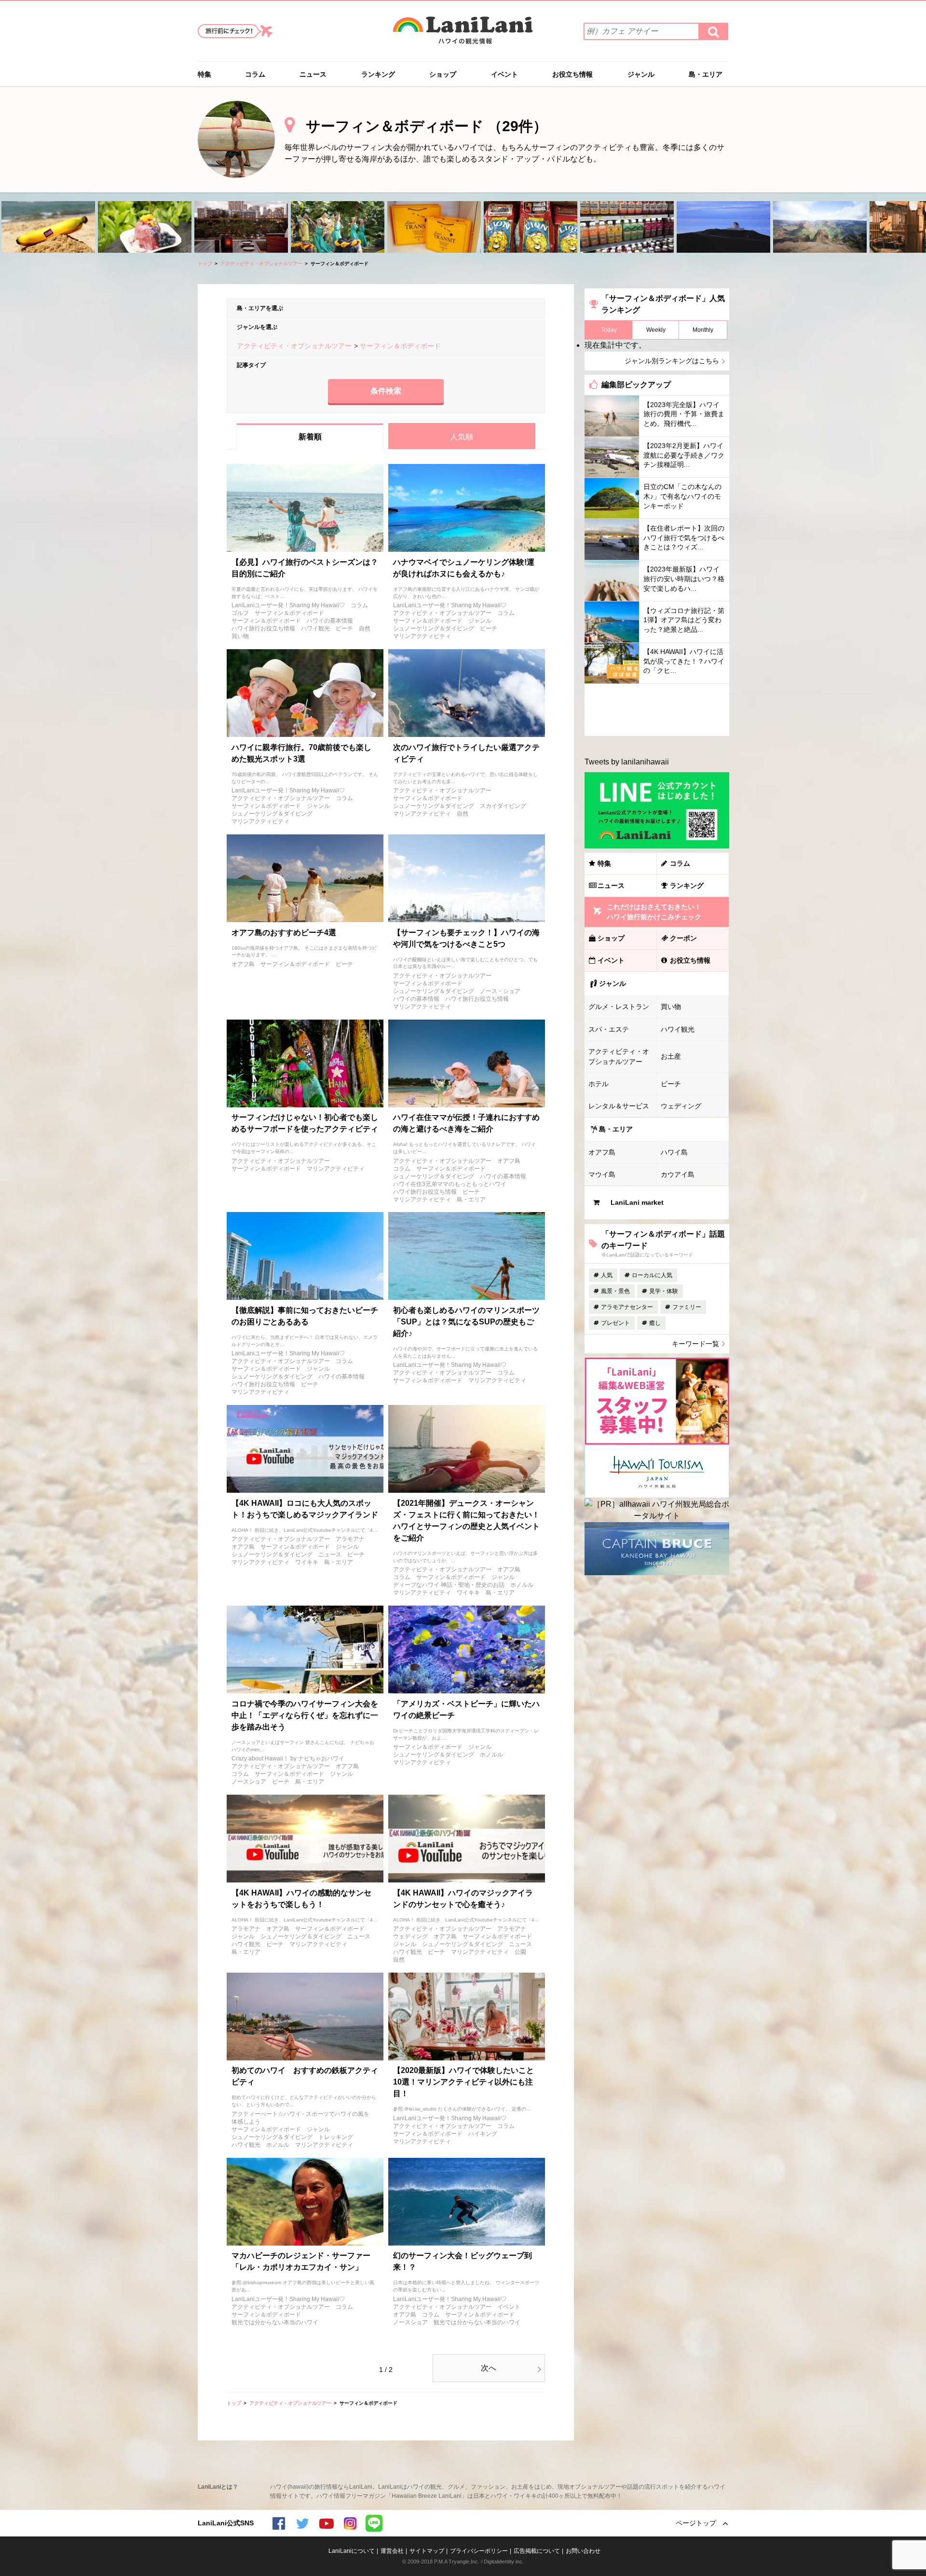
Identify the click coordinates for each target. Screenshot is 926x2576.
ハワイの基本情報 (330, 621)
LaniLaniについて (352, 2551)
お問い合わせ (583, 2551)
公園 (520, 1952)
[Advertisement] (657, 710)
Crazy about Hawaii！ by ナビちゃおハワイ (288, 1758)
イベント (504, 74)
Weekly (656, 330)
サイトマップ (427, 2551)
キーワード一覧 (695, 1344)
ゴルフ (240, 613)
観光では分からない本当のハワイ (275, 2322)
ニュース (313, 74)
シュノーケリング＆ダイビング (434, 628)
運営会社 (392, 2551)
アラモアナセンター (627, 1307)
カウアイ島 (678, 1174)
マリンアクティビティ (422, 636)
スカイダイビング (503, 806)
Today (609, 330)
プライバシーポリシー (479, 2551)
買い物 (240, 636)
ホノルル (522, 1585)
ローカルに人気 (652, 1275)
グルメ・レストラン (619, 1007)
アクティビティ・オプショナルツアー (261, 264)
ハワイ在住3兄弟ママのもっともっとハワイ (450, 1184)
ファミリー (687, 1307)
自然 (365, 628)
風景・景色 (615, 1291)
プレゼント (615, 1323)
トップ (205, 264)
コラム (255, 74)
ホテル (599, 1084)
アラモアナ (350, 1539)
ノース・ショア (500, 991)
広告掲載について (537, 2551)
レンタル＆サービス (619, 1106)
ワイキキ (307, 1562)
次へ (489, 2368)
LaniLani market (637, 1202)
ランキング (378, 74)
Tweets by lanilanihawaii (627, 762)
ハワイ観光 (315, 628)
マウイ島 (602, 1174)
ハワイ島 (674, 1152)
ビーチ (344, 628)
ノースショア (249, 1782)
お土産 (671, 1056)
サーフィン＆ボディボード (289, 613)
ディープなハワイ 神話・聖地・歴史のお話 (449, 1585)
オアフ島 (243, 964)
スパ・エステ (609, 1029)
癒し (655, 1323)
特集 (204, 74)
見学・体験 (664, 1291)
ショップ (443, 74)
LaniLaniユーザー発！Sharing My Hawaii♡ (288, 605)
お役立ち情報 (572, 74)
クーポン (683, 938)
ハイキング (483, 2134)
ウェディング (410, 1936)
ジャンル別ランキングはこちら (672, 361)
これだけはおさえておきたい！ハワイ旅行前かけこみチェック (654, 912)
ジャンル (641, 74)
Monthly (703, 330)
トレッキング (336, 2137)
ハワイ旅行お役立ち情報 (263, 628)
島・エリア (706, 74)
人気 (607, 1275)
